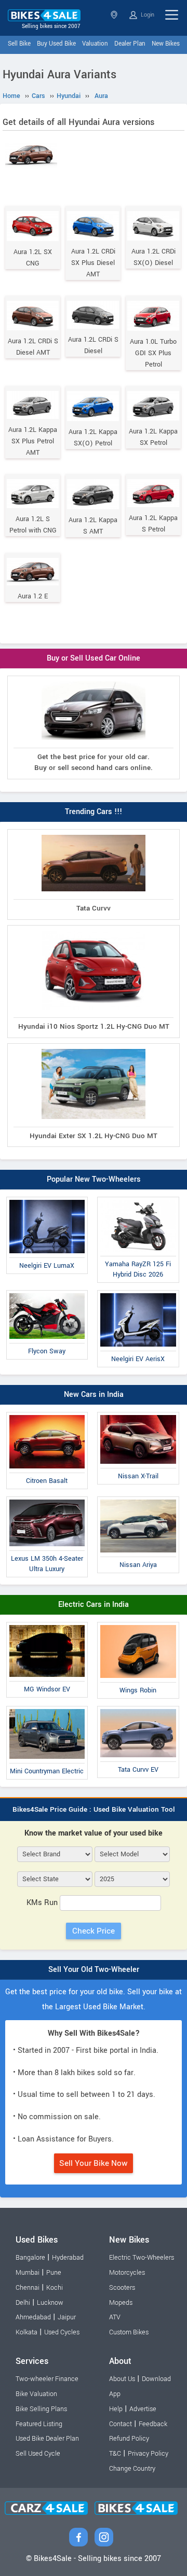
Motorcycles (127, 2273)
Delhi (23, 2303)
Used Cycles (62, 2332)
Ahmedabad (33, 2317)
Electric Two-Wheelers (142, 2258)
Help (116, 2409)
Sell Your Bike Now (94, 2163)
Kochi (55, 2288)
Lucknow (50, 2303)
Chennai (28, 2288)
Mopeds (121, 2303)
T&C (115, 2454)
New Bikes (166, 44)
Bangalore (30, 2258)
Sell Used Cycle (38, 2454)
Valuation (95, 44)
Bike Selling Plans (41, 2409)
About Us (122, 2379)
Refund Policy (129, 2439)
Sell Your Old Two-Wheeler (94, 1970)
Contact (121, 2424)
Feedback (153, 2424)
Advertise (143, 2409)
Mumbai (28, 2273)
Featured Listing (39, 2424)
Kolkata (26, 2332)
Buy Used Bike (56, 44)
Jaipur (67, 2317)
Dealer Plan (130, 44)
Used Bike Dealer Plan (47, 2439)
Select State (115, 15)
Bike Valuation (36, 2394)
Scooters (122, 2288)
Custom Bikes (129, 2332)
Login (147, 15)
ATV (115, 2317)
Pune (54, 2273)
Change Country (132, 2469)
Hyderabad (68, 2258)
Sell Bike (19, 44)
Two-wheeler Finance (47, 2379)
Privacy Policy (148, 2454)
